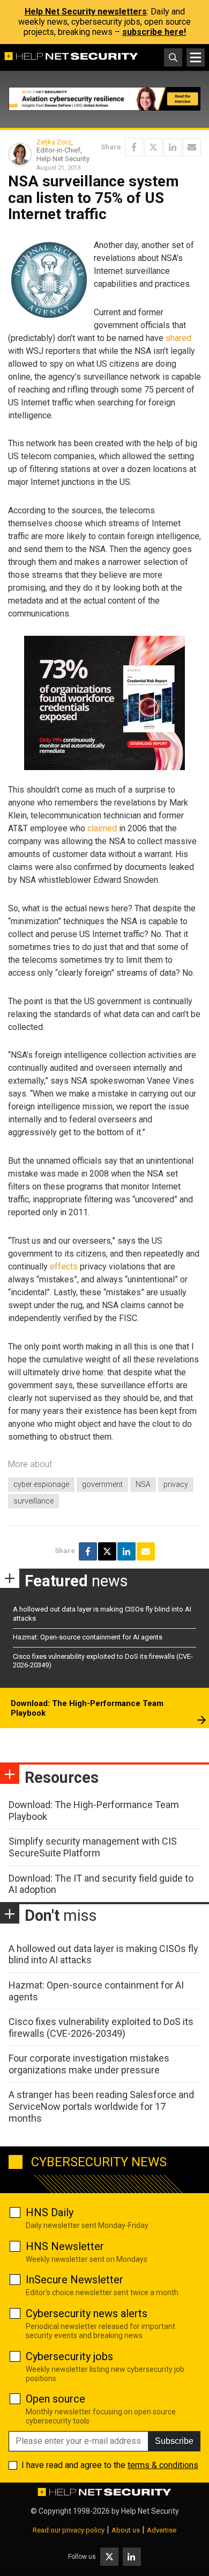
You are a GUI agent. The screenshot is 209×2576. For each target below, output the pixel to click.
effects (64, 1267)
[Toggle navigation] (196, 57)
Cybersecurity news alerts (87, 2313)
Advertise (162, 2530)
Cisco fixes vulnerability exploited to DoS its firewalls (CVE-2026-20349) (101, 2027)
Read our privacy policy (69, 2530)
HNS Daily (50, 2212)
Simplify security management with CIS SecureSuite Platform (93, 1847)
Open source (55, 2399)
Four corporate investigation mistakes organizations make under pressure (89, 2064)
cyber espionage (41, 1484)
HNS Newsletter (65, 2246)
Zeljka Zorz (54, 142)
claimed (102, 828)
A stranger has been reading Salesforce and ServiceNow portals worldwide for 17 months (101, 2106)
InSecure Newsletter (74, 2280)
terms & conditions (163, 2465)
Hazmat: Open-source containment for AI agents (88, 1637)
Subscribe (174, 2441)
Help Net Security (150, 2511)
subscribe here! (154, 32)
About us (126, 2530)
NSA (143, 1484)
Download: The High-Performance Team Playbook (87, 1708)
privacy (176, 1484)
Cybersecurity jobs (69, 2356)
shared (178, 338)
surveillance (33, 1501)
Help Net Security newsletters (86, 12)
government (102, 1484)
